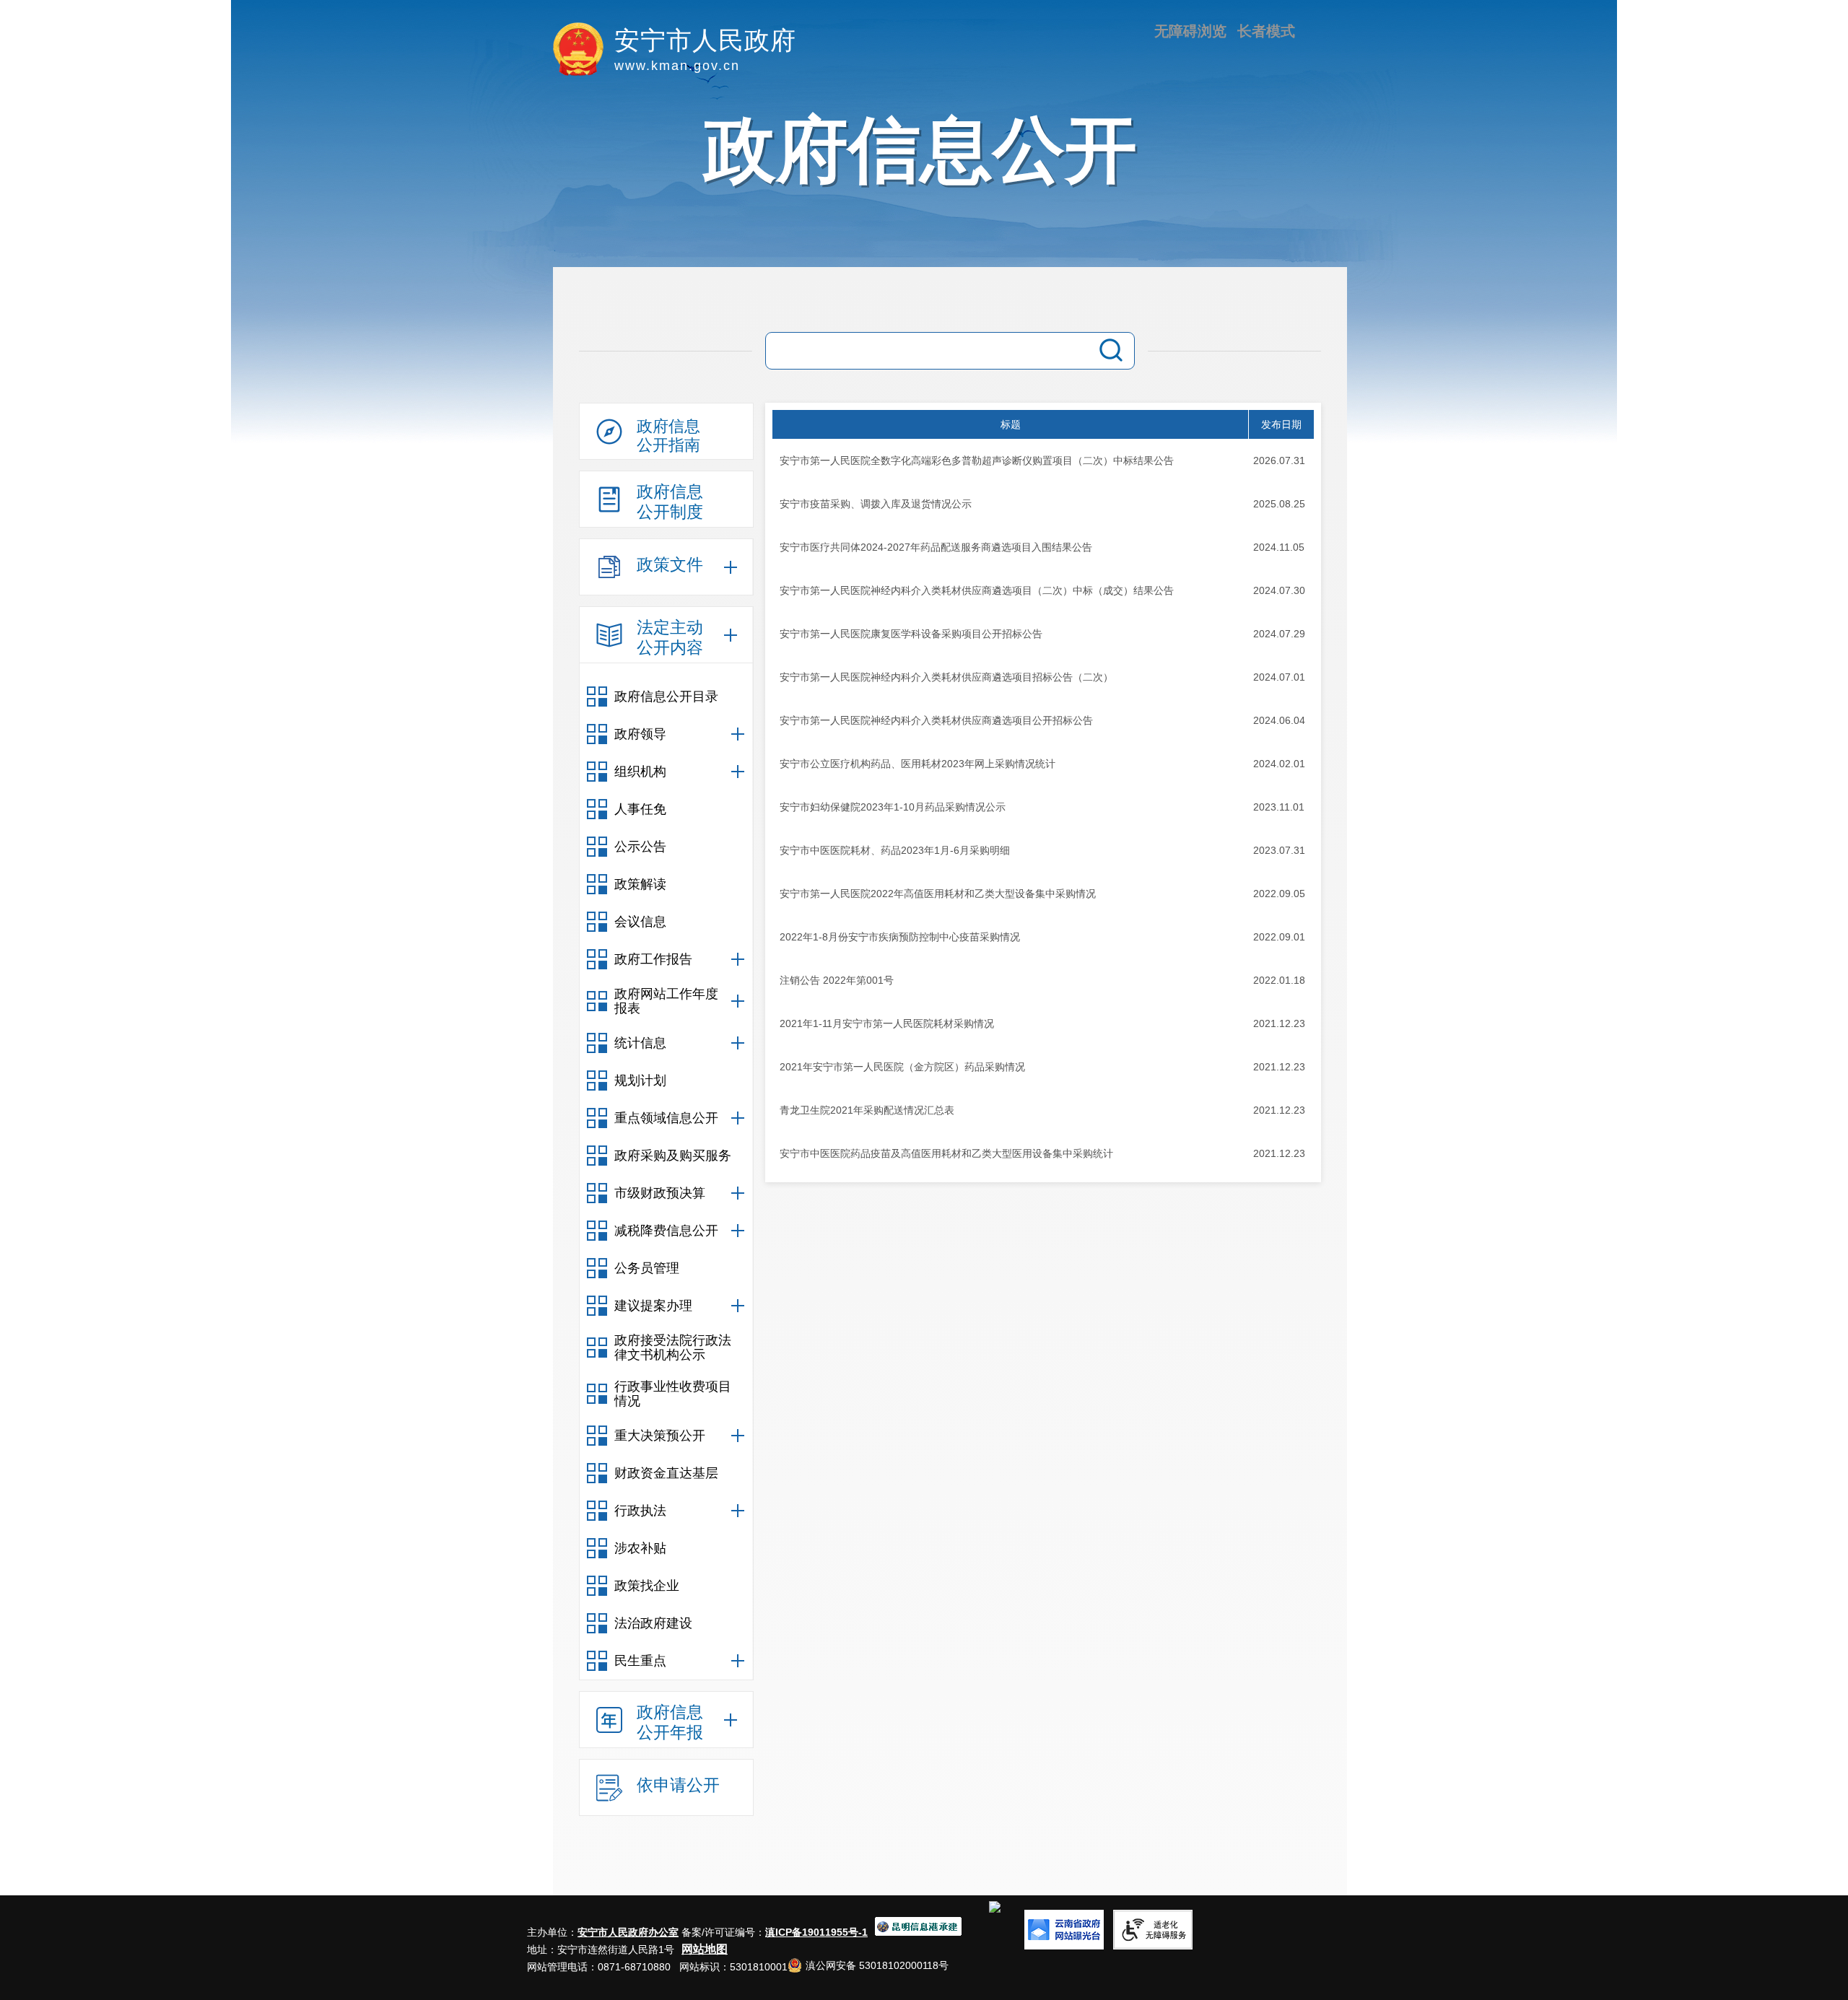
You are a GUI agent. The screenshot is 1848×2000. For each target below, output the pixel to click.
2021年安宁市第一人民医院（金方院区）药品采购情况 (902, 1067)
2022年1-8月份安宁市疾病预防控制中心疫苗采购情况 (900, 937)
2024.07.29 (1279, 634)
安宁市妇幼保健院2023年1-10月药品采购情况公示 (893, 807)
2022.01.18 (1279, 980)
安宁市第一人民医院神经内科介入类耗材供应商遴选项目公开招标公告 (936, 720)
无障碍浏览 (1190, 31)
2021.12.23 (1279, 1023)
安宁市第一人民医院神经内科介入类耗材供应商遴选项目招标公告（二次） (946, 677)
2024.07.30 (1279, 590)
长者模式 (1266, 31)
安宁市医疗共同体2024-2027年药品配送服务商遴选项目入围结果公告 (936, 547)
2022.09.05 (1279, 894)
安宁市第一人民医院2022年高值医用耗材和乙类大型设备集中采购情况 (938, 894)
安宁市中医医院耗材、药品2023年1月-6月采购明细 (895, 850)
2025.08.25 (1279, 504)
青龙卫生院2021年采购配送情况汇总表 (867, 1110)
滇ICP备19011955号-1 (816, 1932)
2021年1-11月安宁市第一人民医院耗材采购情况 (887, 1023)
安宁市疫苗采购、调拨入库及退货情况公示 (876, 504)
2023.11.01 (1279, 807)
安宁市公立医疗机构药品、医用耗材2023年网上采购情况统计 (918, 764)
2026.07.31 (1279, 460)
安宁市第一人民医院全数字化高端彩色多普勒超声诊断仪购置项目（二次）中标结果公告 (977, 460)
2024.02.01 (1279, 764)
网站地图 (705, 1949)
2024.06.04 (1279, 720)
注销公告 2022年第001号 (837, 980)
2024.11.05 (1279, 547)
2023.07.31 (1279, 850)
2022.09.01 (1279, 937)
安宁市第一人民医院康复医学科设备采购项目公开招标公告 (911, 634)
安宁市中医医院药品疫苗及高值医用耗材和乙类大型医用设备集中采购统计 (946, 1153)
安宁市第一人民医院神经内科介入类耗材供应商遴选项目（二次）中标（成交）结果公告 (977, 590)
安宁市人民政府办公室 (628, 1932)
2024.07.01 (1279, 677)
